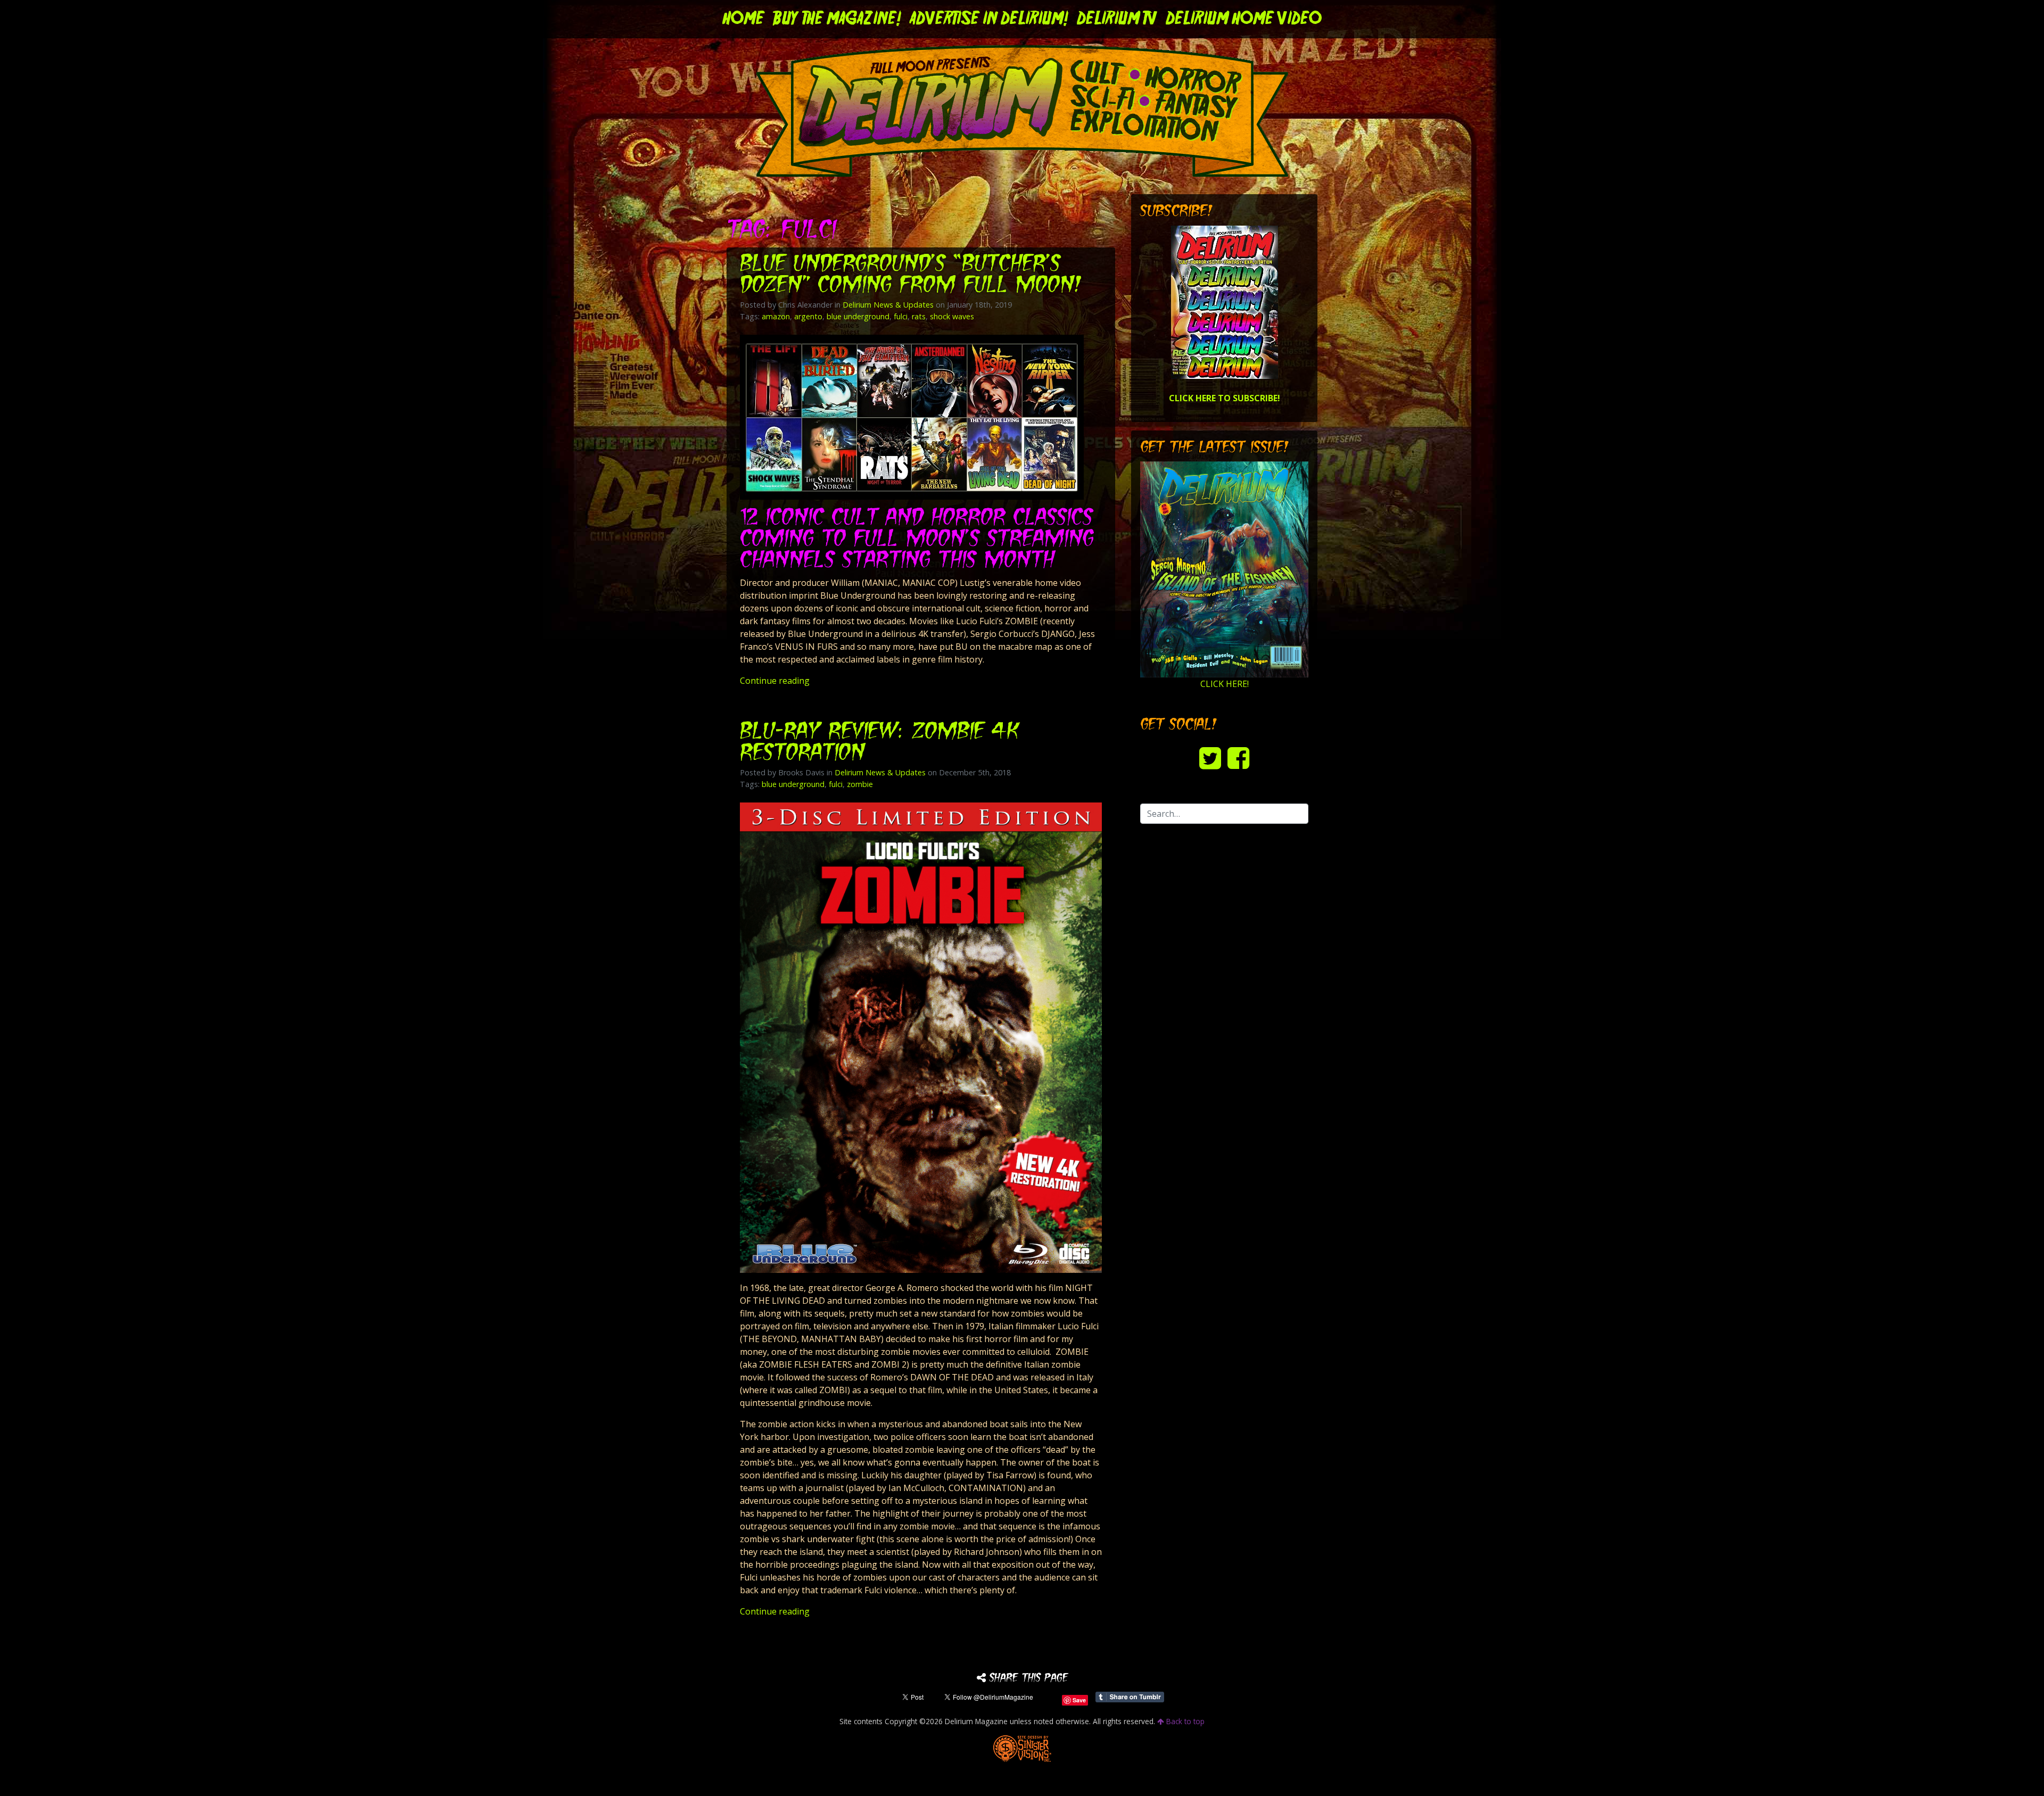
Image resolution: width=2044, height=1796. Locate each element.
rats (919, 316)
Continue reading (775, 681)
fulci (901, 316)
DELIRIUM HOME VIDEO (1244, 19)
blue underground (858, 316)
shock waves (952, 316)
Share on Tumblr (1130, 1697)
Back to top (1184, 1721)
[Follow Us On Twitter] (1210, 758)
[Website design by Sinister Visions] (1022, 1748)
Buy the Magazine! (837, 19)
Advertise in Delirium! (989, 19)
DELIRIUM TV (1117, 19)
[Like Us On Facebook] (1238, 758)
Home (743, 19)
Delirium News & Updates (888, 305)
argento (808, 316)
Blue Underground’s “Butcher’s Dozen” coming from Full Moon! (911, 275)
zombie (860, 784)
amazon (776, 316)
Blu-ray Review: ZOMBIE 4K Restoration (879, 743)
